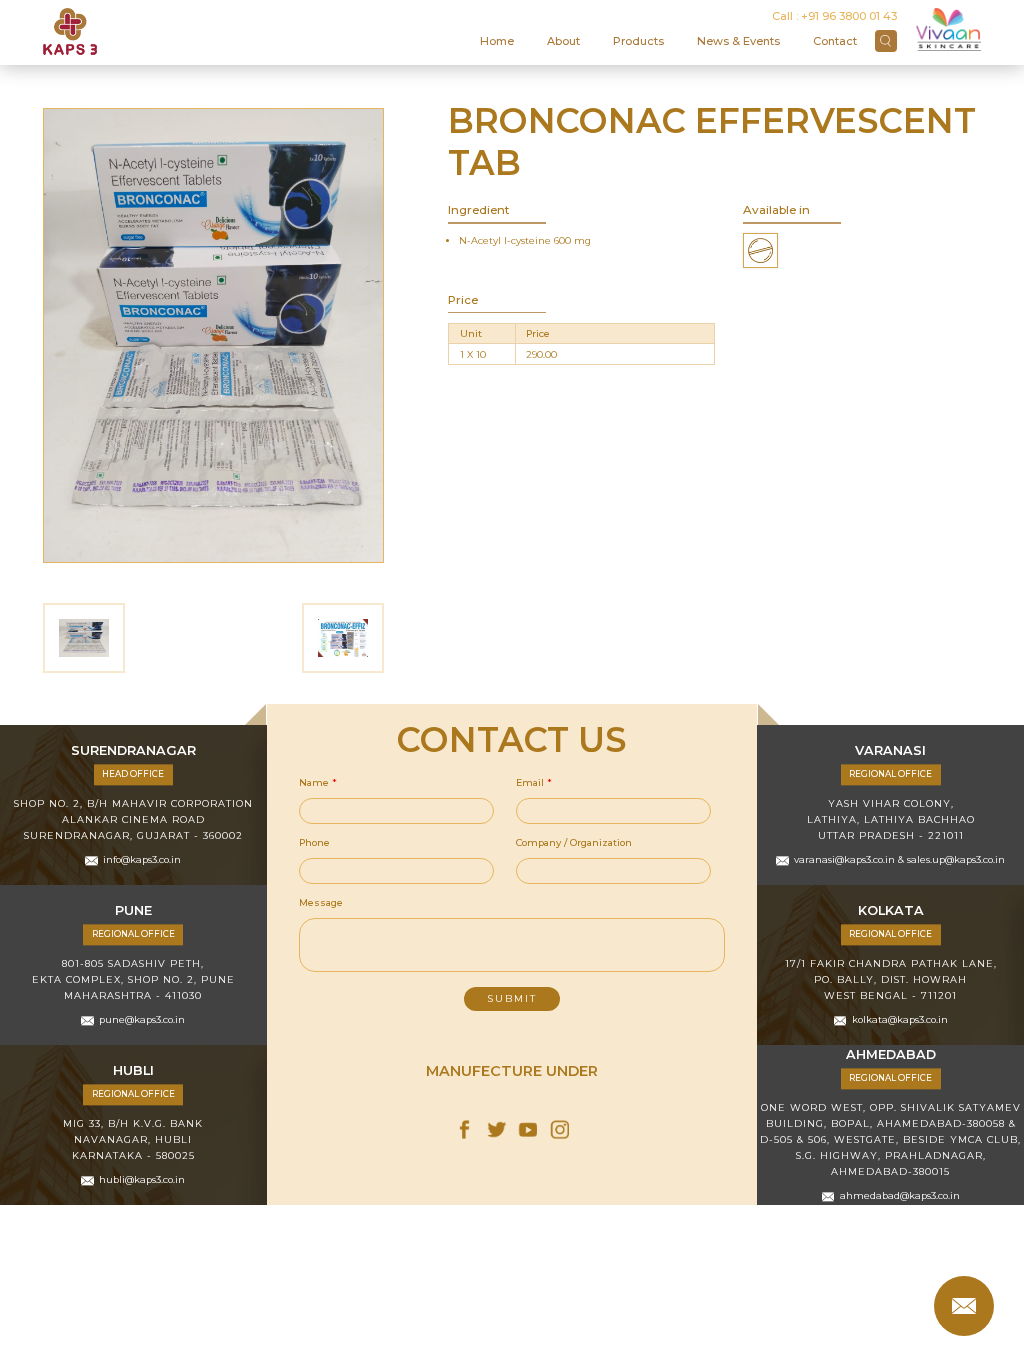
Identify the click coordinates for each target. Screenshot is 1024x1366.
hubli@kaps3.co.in (142, 1179)
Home (497, 41)
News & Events (738, 41)
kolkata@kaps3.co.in (900, 1019)
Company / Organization (574, 842)
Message (321, 902)
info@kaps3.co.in (142, 859)
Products (638, 41)
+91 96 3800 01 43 (849, 16)
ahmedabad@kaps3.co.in (900, 1195)
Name (318, 782)
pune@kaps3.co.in (142, 1019)
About (563, 41)
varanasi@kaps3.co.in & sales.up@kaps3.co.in (899, 859)
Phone (314, 842)
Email (534, 782)
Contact (835, 41)
